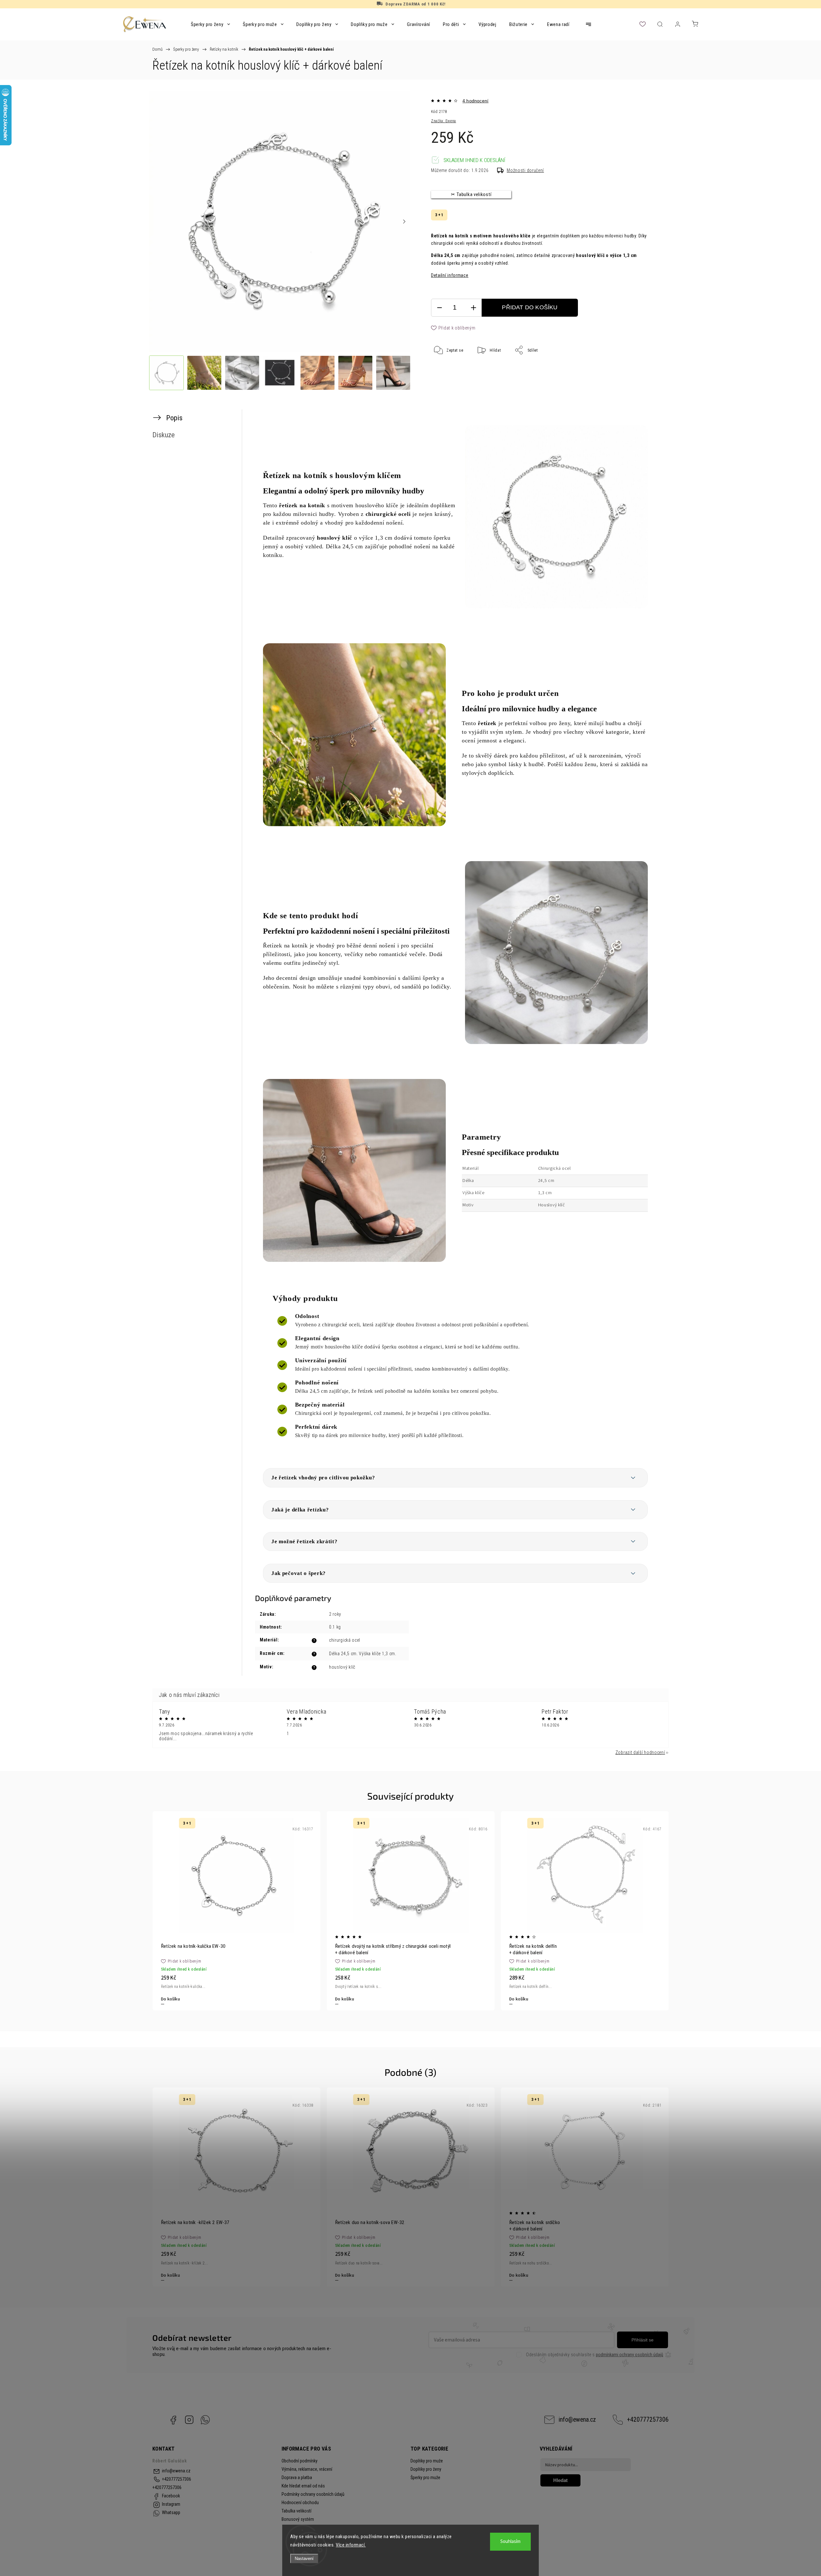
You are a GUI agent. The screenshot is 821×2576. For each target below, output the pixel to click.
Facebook (173, 2420)
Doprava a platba (297, 2478)
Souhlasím (510, 2542)
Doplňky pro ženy (426, 2469)
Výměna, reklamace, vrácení (307, 2469)
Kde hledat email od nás (303, 2486)
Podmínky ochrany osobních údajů (313, 2494)
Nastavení (304, 2559)
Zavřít (638, 371)
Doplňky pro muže (427, 2461)
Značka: (444, 121)
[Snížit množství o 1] (439, 308)
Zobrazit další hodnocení (640, 1752)
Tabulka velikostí (296, 2511)
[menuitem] (210, 24)
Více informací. (351, 2545)
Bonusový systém (298, 2519)
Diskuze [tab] (164, 435)
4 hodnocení (475, 101)
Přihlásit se (643, 2340)
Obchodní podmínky (300, 2461)
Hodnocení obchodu (300, 2503)
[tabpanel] (237, 1911)
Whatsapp (205, 2420)
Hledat (560, 2480)
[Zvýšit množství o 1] (473, 308)
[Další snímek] (404, 222)
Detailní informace (450, 275)
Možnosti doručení (525, 170)
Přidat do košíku (530, 307)
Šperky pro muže (425, 2478)
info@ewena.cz (577, 2420)
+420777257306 (648, 2420)
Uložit (447, 370)
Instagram (189, 2420)
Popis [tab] (174, 418)
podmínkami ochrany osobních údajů (630, 2355)
